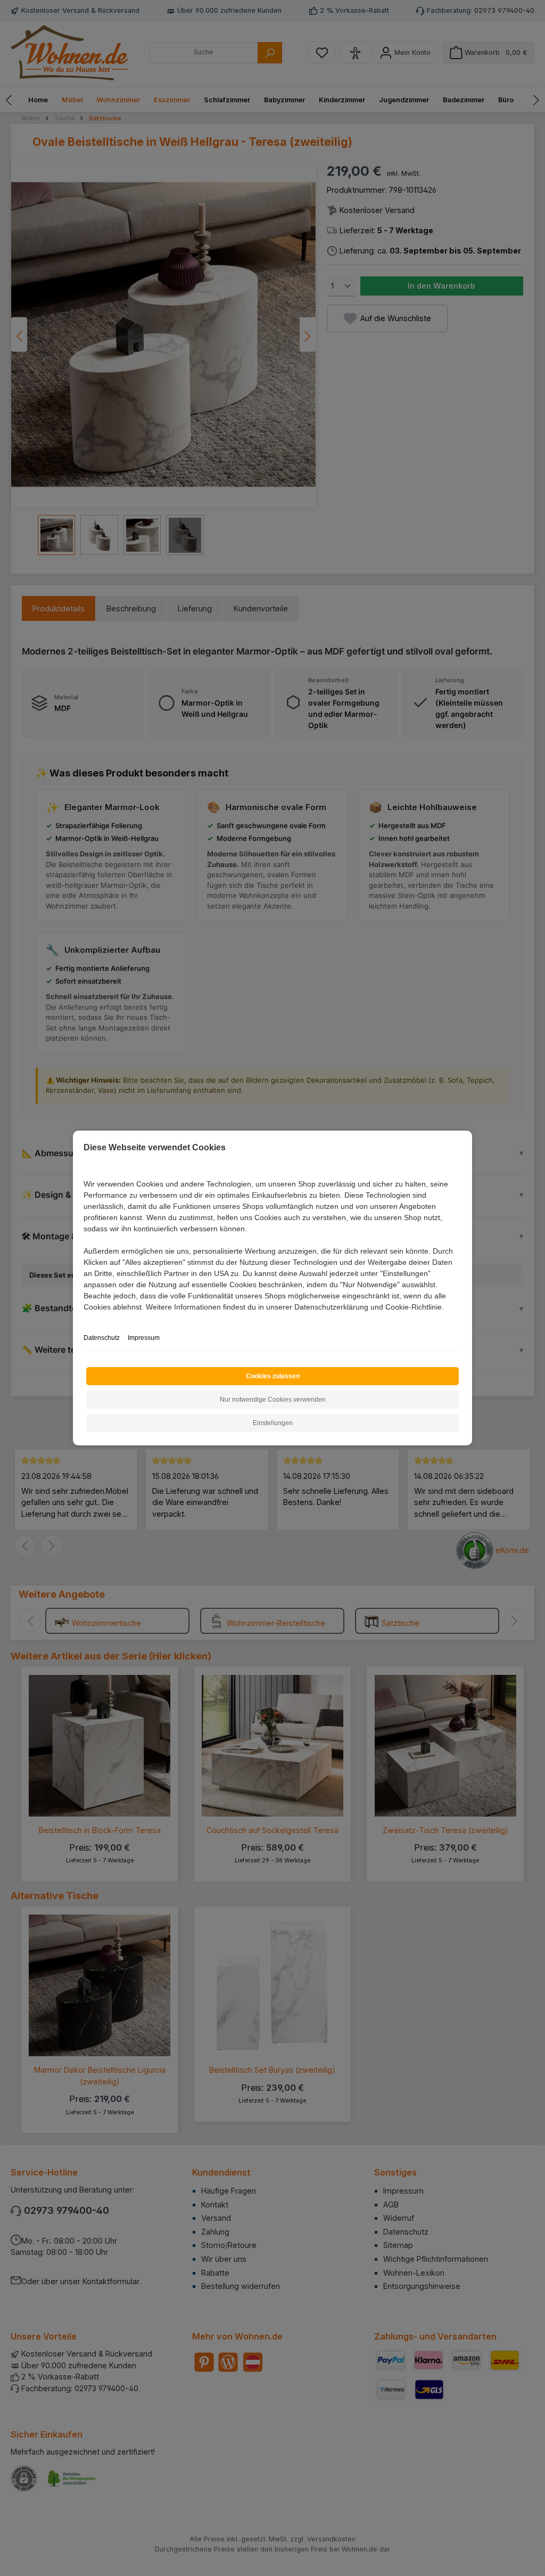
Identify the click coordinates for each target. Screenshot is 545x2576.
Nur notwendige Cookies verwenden (273, 1400)
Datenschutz (102, 1338)
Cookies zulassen (273, 1376)
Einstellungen (273, 1423)
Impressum (144, 1338)
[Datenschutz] (84, 1319)
